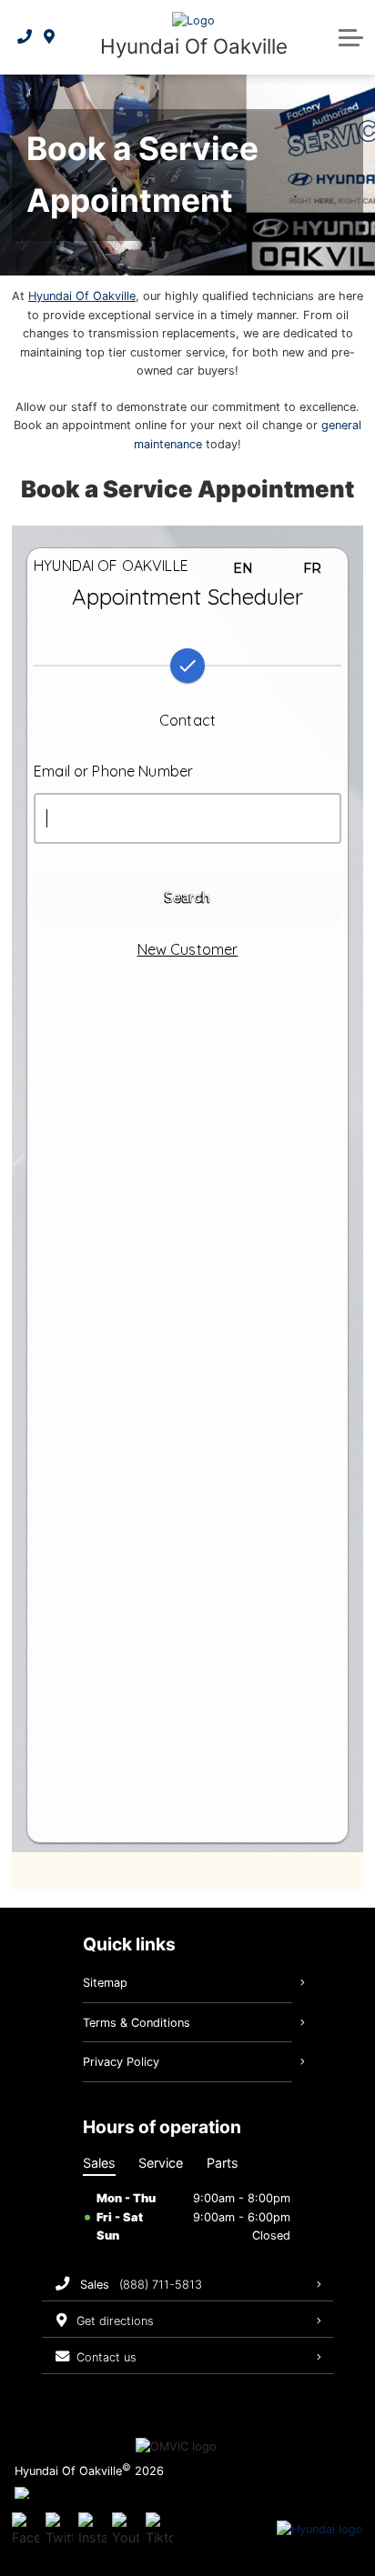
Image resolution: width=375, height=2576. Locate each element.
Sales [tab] (99, 2163)
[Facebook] (25, 2530)
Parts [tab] (223, 2163)
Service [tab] (161, 2163)
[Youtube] (126, 2530)
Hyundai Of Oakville (82, 296)
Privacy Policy (121, 2062)
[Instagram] (92, 2530)
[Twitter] (59, 2530)
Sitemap (105, 1983)
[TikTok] (159, 2530)
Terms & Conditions (137, 2023)
